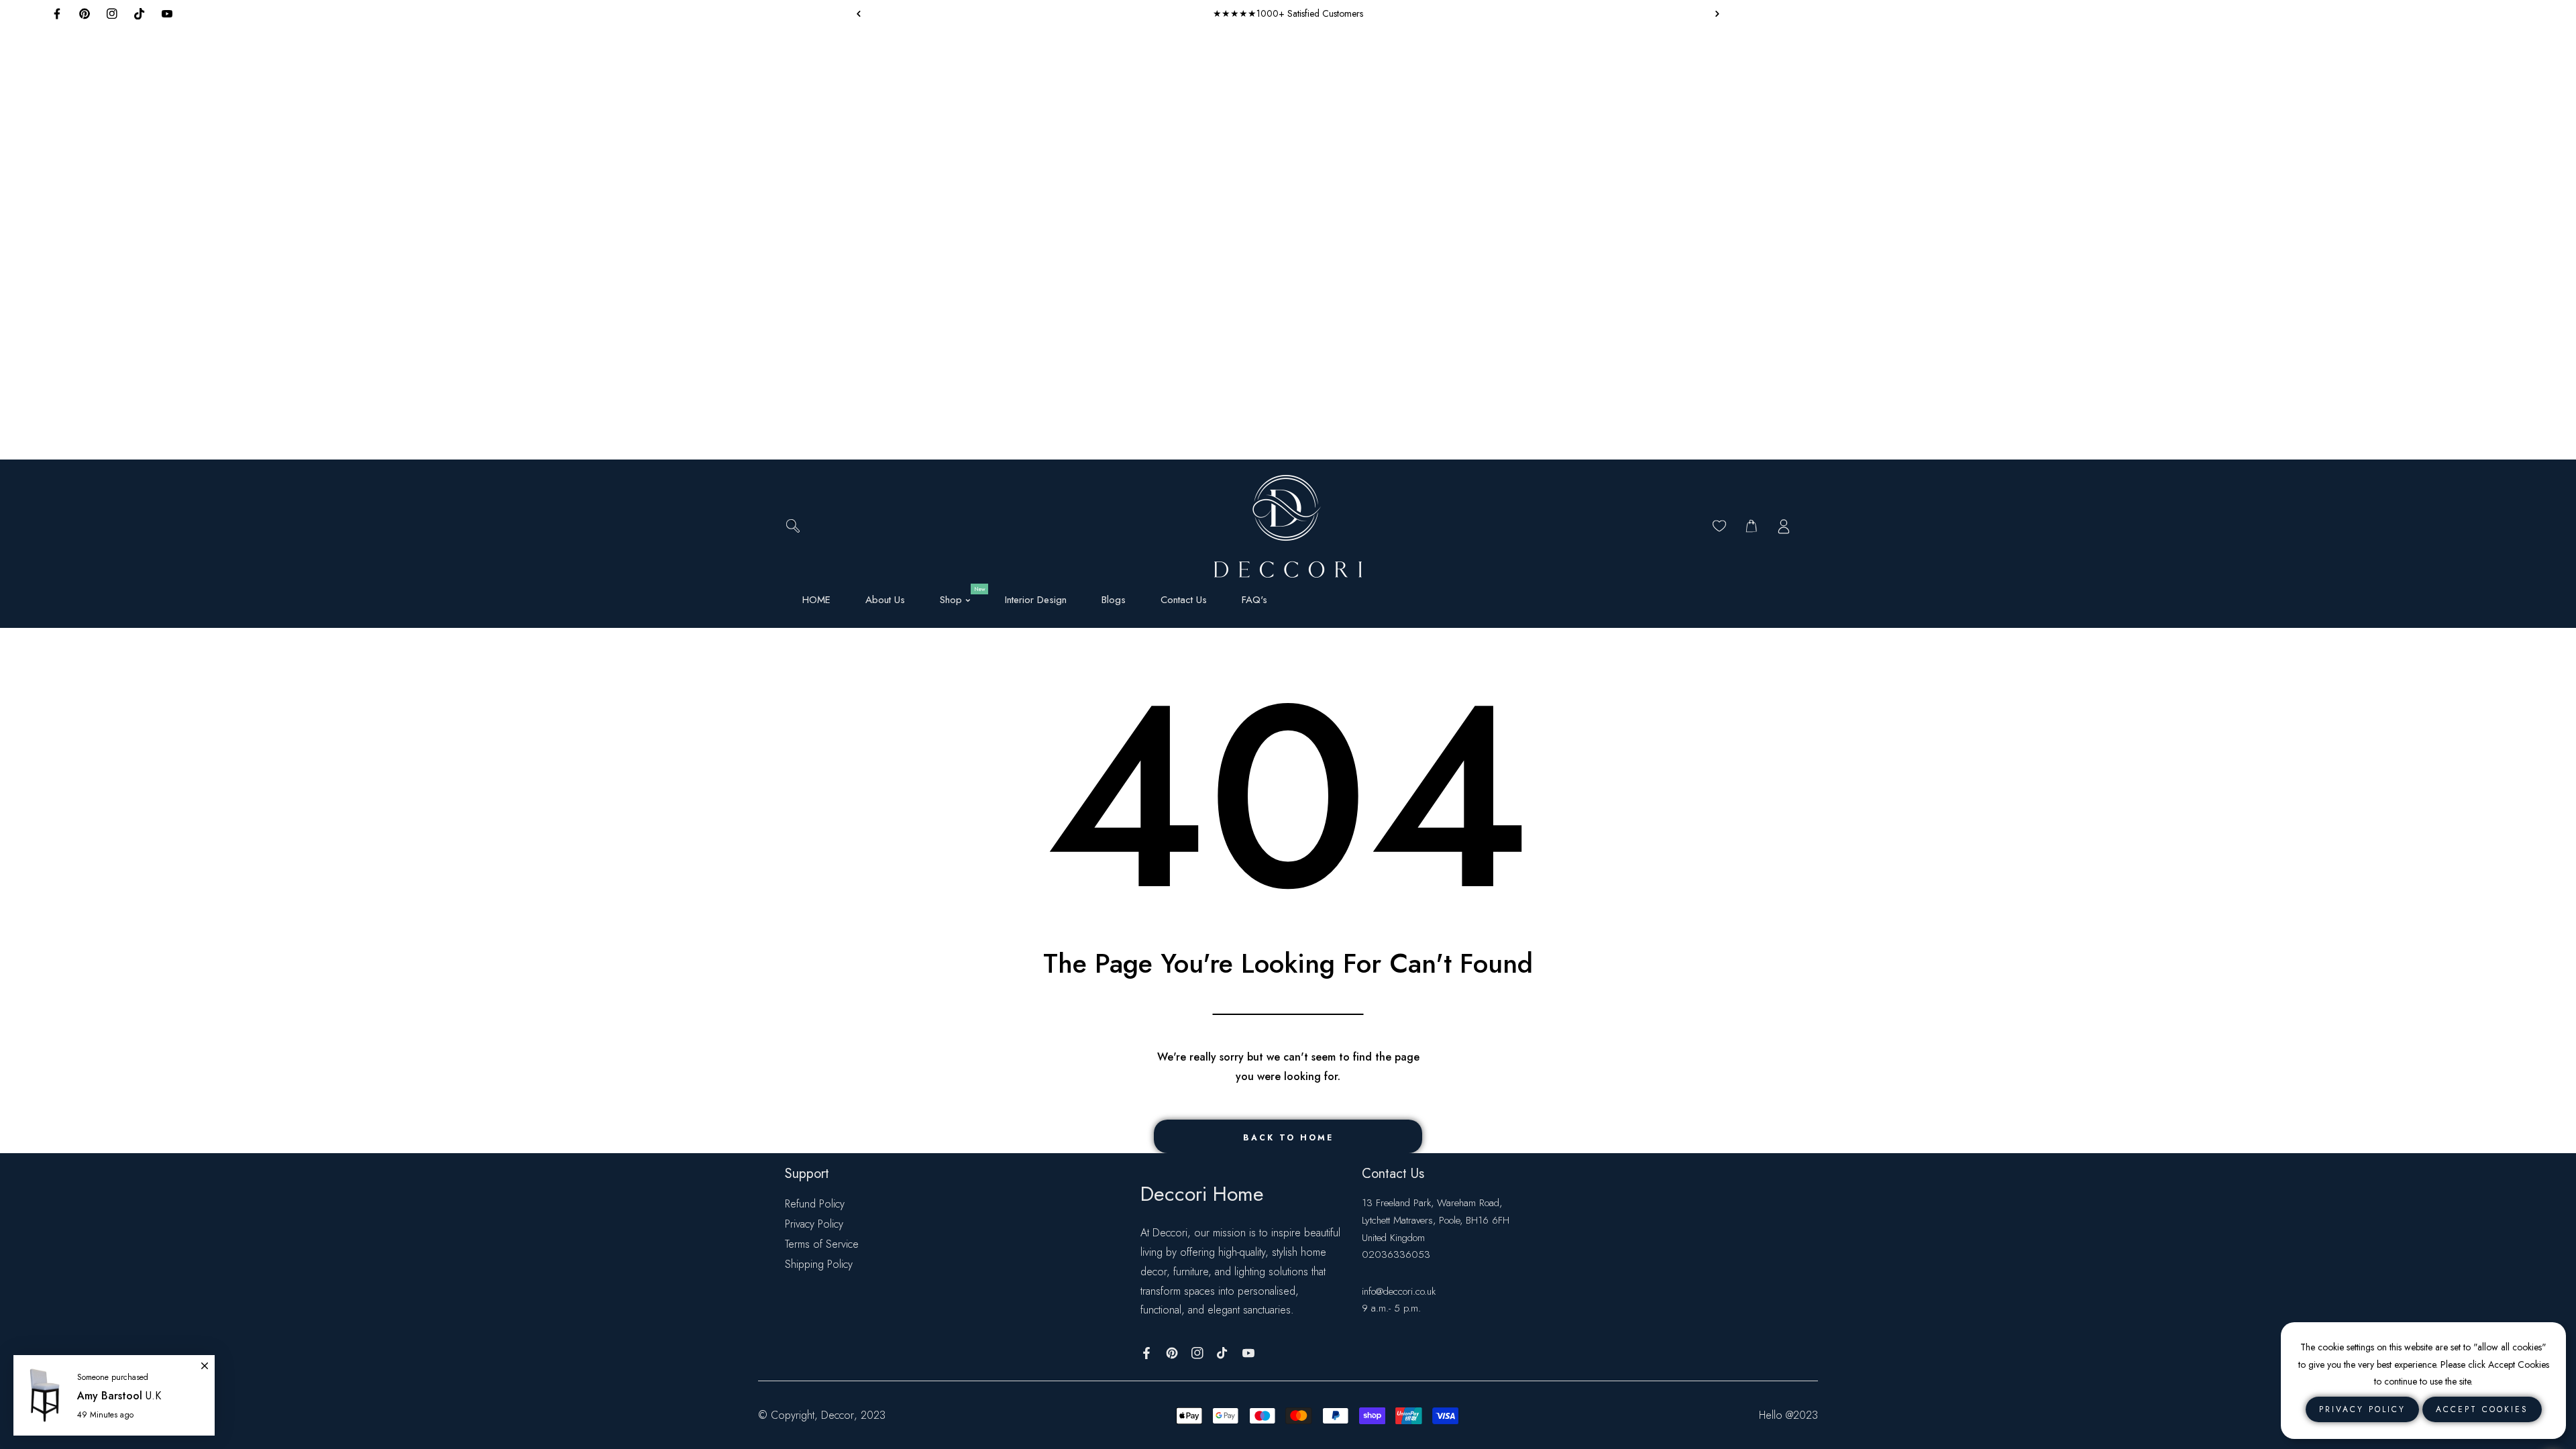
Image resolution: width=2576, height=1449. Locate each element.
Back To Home (1288, 1138)
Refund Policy (815, 1204)
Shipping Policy (819, 1264)
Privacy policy (2362, 1409)
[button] (1714, 13)
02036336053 (1396, 1254)
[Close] (205, 1360)
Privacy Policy (814, 1224)
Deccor (838, 1415)
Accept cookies (2482, 1409)
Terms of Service (822, 1244)
